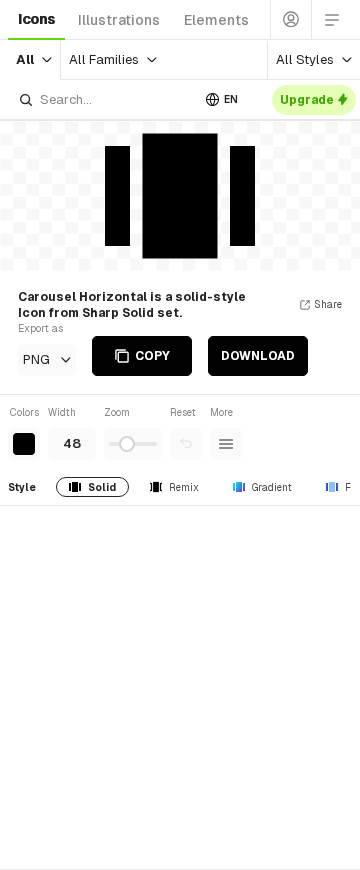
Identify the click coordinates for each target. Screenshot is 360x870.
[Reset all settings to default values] (186, 444)
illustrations (119, 20)
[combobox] (104, 99)
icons (36, 19)
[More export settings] (226, 444)
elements (216, 20)
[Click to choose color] (24, 444)
